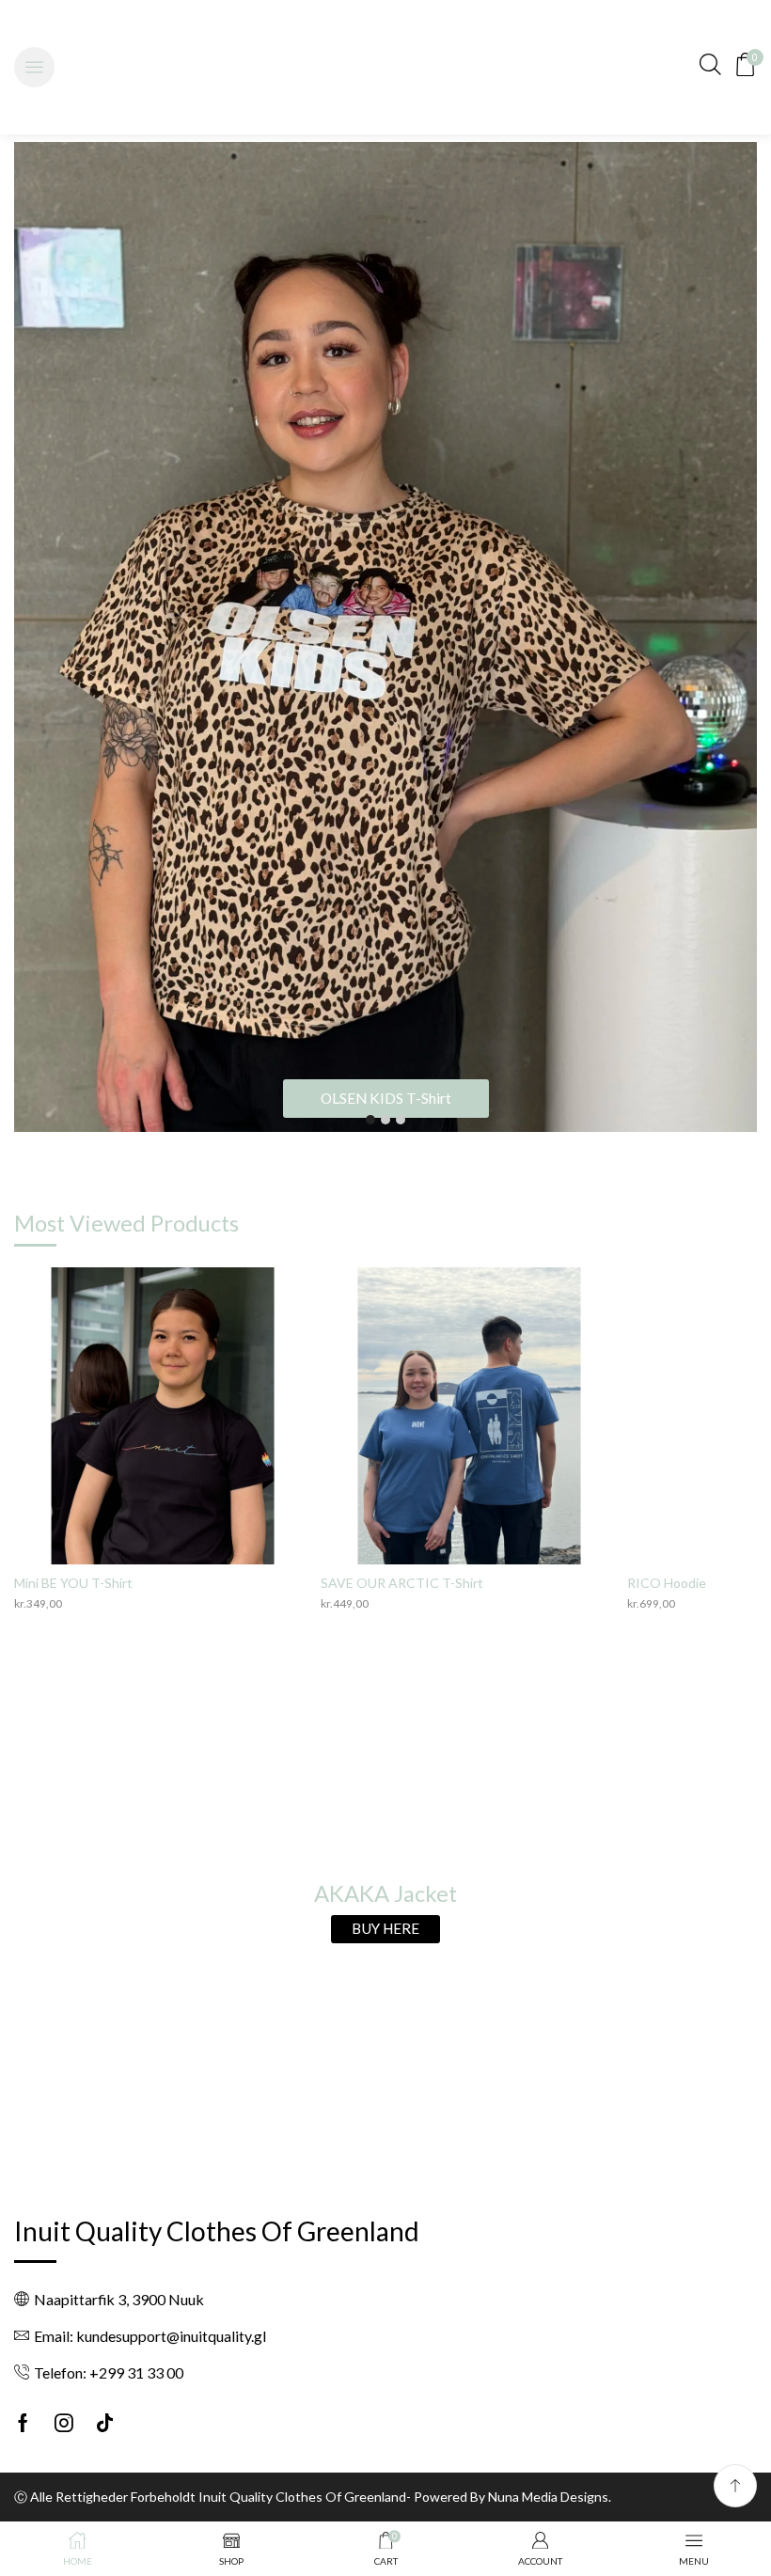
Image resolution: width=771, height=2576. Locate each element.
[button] (34, 67)
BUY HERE (385, 1928)
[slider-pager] (370, 1120)
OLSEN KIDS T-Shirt (386, 1098)
